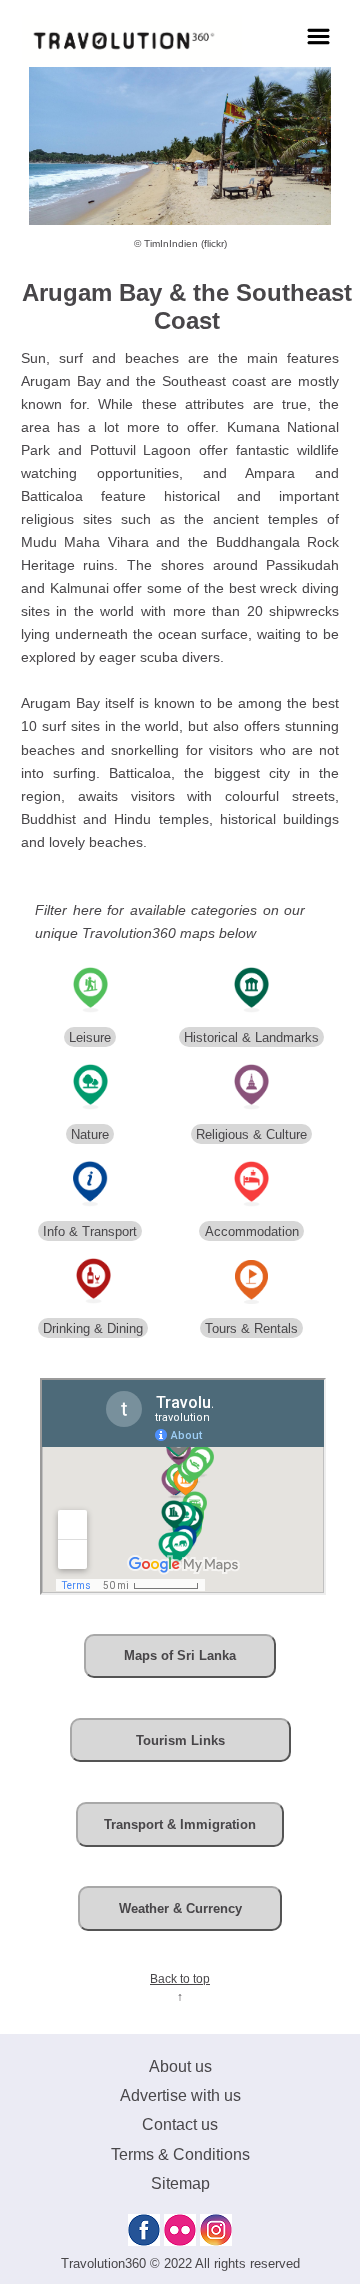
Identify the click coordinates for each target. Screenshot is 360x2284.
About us (180, 2066)
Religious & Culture (251, 1134)
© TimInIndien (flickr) (180, 243)
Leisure (90, 1037)
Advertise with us (180, 2095)
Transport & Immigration (180, 1824)
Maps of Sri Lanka (180, 1655)
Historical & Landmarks (251, 1037)
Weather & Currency (180, 1908)
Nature (90, 1134)
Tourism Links (180, 1740)
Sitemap (180, 2183)
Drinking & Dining (93, 1328)
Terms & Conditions (180, 2154)
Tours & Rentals (251, 1328)
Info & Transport (90, 1231)
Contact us (180, 2124)
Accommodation (252, 1231)
